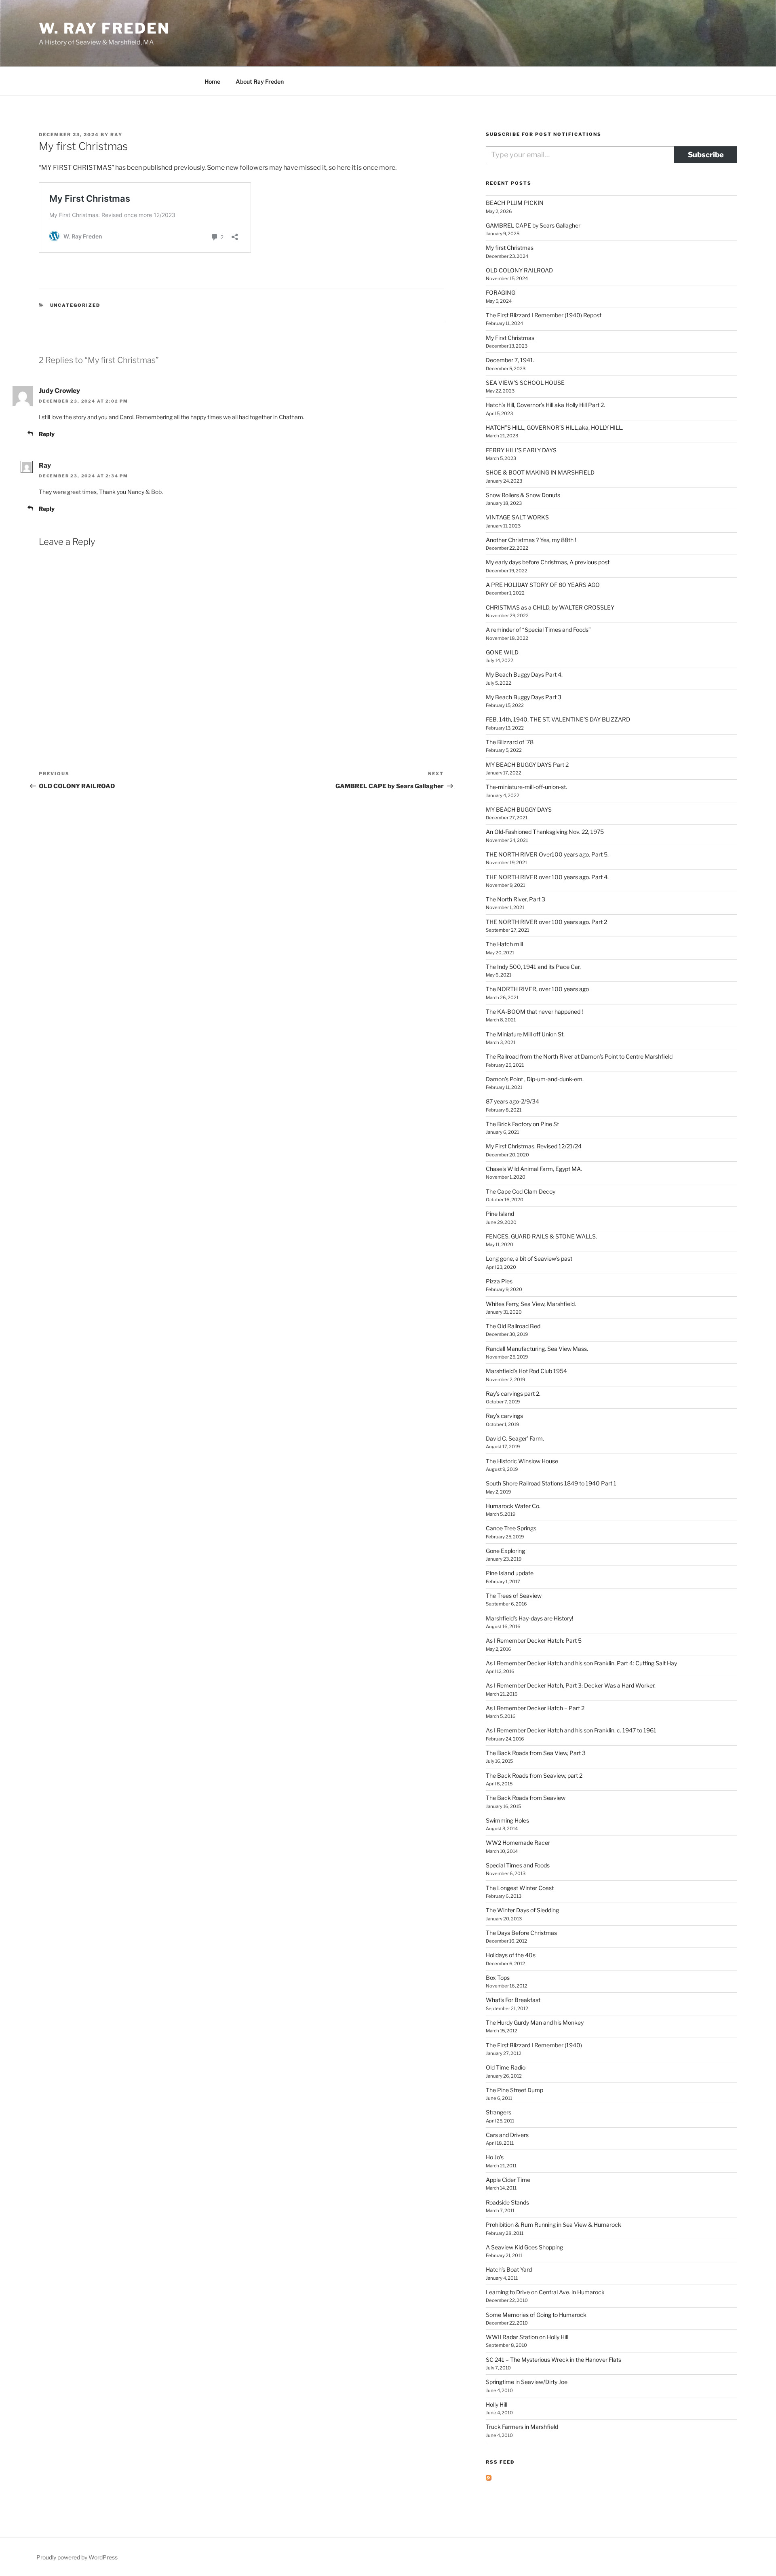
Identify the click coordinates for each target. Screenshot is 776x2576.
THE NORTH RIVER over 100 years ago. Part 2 (546, 922)
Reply (47, 434)
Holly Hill (497, 2404)
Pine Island (500, 1214)
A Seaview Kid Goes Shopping (524, 2247)
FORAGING (501, 292)
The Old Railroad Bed (513, 1326)
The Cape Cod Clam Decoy (521, 1191)
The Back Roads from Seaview (526, 1798)
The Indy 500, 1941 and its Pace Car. (533, 967)
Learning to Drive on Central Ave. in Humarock (545, 2292)
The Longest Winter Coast (520, 1888)
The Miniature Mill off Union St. (525, 1034)
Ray (116, 135)
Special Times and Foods (518, 1865)
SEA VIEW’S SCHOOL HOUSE (525, 383)
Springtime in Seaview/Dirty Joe (527, 2382)
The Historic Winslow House (522, 1461)
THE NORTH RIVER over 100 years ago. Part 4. (547, 877)
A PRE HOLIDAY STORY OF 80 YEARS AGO (543, 585)
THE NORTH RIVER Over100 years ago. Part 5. (547, 854)
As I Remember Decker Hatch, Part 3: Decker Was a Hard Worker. (571, 1685)
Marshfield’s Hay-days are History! (529, 1618)
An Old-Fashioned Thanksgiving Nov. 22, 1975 (545, 832)
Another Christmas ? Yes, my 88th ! (531, 540)
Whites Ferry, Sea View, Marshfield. (531, 1304)
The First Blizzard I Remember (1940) (534, 2045)
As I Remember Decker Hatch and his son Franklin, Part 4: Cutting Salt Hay (581, 1663)
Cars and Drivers (507, 2135)
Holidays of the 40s (511, 1955)
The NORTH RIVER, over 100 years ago (537, 989)
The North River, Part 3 (516, 899)
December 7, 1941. (510, 360)
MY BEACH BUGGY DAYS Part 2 (527, 765)
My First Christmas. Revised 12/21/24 (534, 1146)
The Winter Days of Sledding (522, 1910)
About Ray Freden (260, 81)
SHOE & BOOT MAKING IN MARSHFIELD (540, 472)
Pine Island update (510, 1573)
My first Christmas (510, 248)
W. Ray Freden (104, 28)
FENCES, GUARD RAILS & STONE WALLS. (541, 1236)
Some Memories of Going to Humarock (536, 2315)
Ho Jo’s (495, 2157)
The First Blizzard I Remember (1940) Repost (544, 315)
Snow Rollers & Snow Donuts (523, 495)
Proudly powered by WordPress (77, 2557)
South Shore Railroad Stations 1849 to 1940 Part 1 (551, 1483)
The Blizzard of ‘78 (510, 742)
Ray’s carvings (504, 1416)
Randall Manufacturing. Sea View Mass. (537, 1349)
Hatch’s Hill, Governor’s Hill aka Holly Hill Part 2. (545, 405)
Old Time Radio (506, 2067)
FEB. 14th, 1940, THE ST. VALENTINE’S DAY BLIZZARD (558, 719)
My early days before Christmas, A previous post (548, 562)
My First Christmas (510, 338)
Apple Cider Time (508, 2180)
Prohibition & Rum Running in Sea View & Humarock (554, 2225)
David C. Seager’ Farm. (515, 1438)
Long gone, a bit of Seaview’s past (529, 1258)
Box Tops (498, 1978)
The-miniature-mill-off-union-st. (526, 787)
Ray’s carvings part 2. (513, 1393)
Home (212, 81)
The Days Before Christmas (521, 1933)
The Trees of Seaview (514, 1596)
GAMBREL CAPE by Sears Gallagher (533, 225)
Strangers (499, 2112)
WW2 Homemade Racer (518, 1843)
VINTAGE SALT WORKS (517, 517)
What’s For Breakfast (513, 2000)
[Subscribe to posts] (489, 2478)
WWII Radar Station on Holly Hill (527, 2337)
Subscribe (706, 155)
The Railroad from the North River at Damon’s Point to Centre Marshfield (579, 1056)
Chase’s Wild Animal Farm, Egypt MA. (534, 1169)
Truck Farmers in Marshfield (522, 2427)
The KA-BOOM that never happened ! (534, 1012)
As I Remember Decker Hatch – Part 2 (535, 1708)
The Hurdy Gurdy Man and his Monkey (535, 2022)
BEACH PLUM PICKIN (515, 203)
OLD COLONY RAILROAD (519, 270)
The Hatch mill (504, 944)
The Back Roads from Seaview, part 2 (534, 1775)
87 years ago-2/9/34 (512, 1101)
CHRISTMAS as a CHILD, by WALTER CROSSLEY (550, 607)
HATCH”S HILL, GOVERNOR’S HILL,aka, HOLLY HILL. (555, 427)
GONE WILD (502, 652)
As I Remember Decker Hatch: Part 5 (534, 1640)
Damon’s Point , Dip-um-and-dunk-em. (535, 1079)
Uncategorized (75, 305)
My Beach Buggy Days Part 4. (524, 674)
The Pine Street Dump (515, 2090)
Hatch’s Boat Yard (509, 2269)
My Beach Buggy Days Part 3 (524, 697)
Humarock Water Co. (513, 1506)
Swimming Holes (507, 1820)
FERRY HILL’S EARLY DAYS (521, 450)
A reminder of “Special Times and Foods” (538, 630)
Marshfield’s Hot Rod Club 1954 (526, 1371)
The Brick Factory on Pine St (522, 1124)
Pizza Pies (499, 1281)
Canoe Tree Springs (511, 1528)
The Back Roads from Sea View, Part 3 (536, 1753)
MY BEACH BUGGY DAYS (519, 809)
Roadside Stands (507, 2202)
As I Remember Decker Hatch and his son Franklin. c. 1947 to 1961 (571, 1730)
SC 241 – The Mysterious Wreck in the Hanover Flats (554, 2360)
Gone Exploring (505, 1551)
